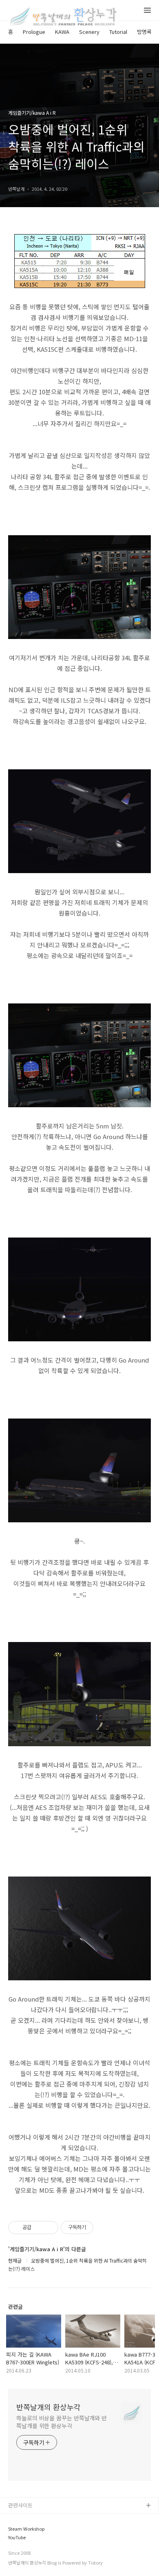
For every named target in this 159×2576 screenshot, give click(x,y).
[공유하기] (39, 2227)
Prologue (34, 32)
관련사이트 (20, 2505)
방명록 (144, 32)
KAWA (62, 32)
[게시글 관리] (49, 2227)
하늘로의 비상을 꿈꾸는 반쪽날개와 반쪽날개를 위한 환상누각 (62, 2422)
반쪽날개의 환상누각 (49, 2407)
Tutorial (118, 32)
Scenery (89, 32)
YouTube (17, 2537)
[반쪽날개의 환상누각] (63, 17)
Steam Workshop (26, 2529)
